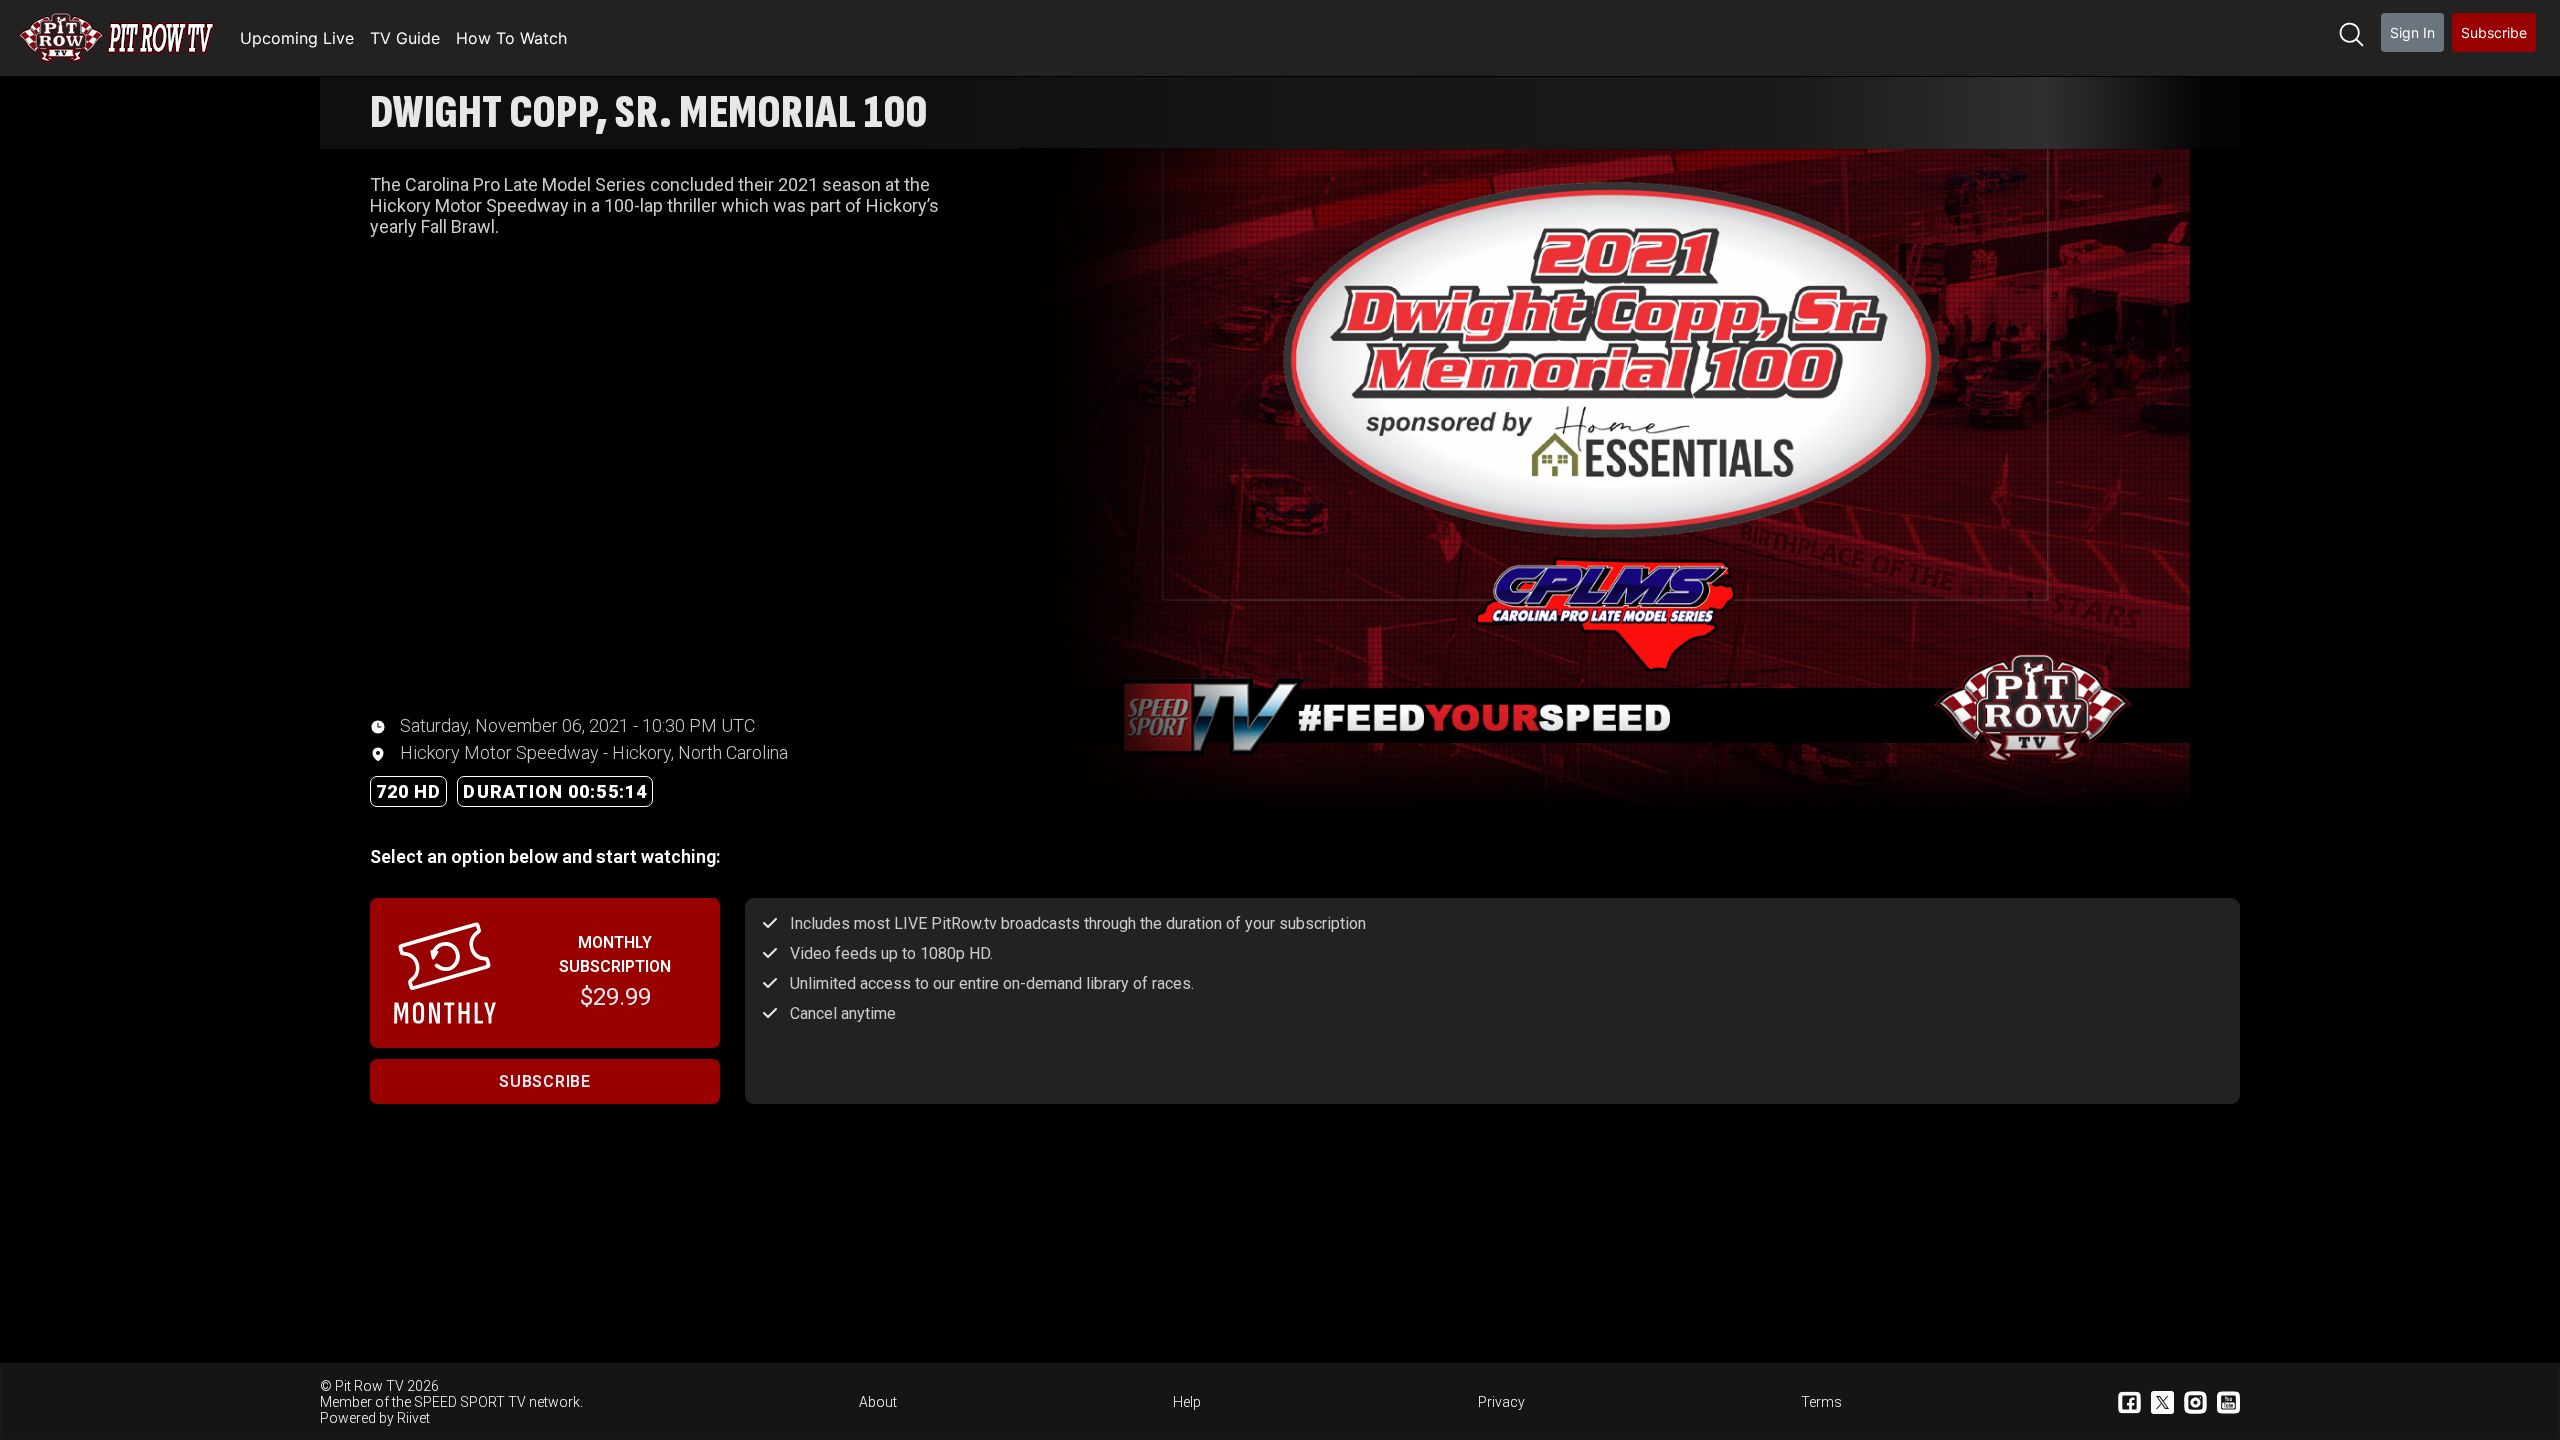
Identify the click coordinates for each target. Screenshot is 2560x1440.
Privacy (1501, 1402)
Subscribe (2494, 32)
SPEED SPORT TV (470, 1402)
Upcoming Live (297, 38)
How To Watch (511, 38)
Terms (1821, 1402)
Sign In (2412, 32)
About (878, 1402)
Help (1187, 1402)
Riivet (413, 1418)
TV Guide (405, 38)
